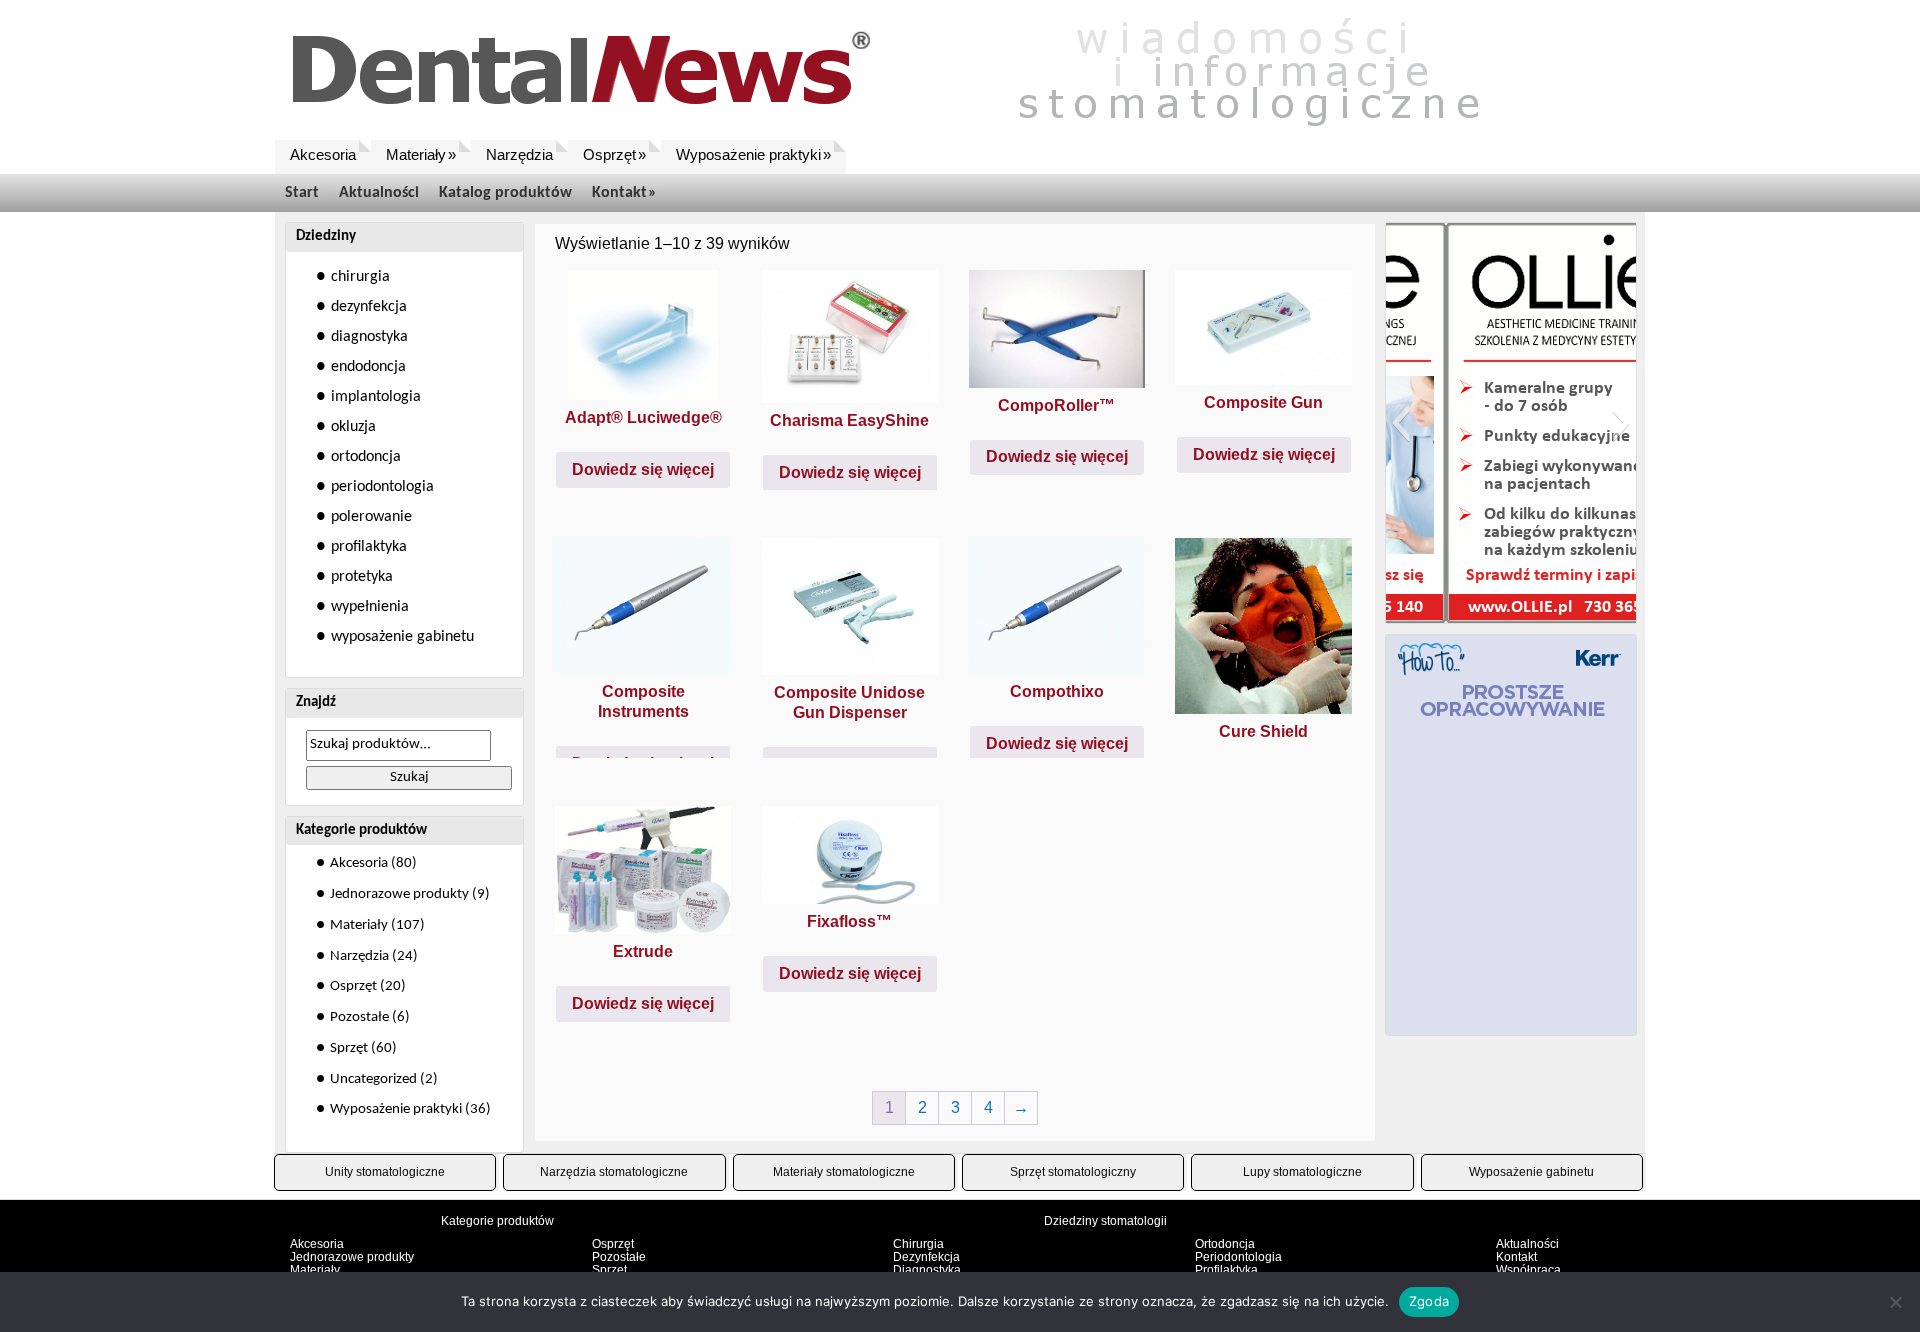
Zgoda (1429, 1301)
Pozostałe (359, 1017)
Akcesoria (359, 863)
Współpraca (1528, 1270)
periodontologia (382, 487)
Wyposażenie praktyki (396, 1109)
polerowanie (371, 517)
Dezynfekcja (926, 1257)
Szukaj (409, 777)
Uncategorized (373, 1079)
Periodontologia (1238, 1257)
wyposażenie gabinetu (402, 637)
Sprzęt (349, 1048)
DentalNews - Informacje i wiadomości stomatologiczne (915, 70)
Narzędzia (359, 956)
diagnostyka (369, 337)
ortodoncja (366, 457)
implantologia (376, 397)
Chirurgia (918, 1244)
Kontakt (1516, 1257)
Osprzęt (353, 986)
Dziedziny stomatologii (1105, 1221)
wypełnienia (370, 607)
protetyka (362, 577)
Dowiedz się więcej (643, 469)
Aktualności (1527, 1244)
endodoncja (368, 367)
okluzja (353, 427)
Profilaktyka (1226, 1270)
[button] (1400, 423)
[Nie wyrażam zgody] (1895, 1302)
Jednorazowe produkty (399, 894)
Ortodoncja (1225, 1244)
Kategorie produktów (497, 1221)
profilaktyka (369, 547)
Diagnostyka (927, 1270)
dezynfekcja (369, 307)
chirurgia (360, 277)
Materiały (359, 925)
